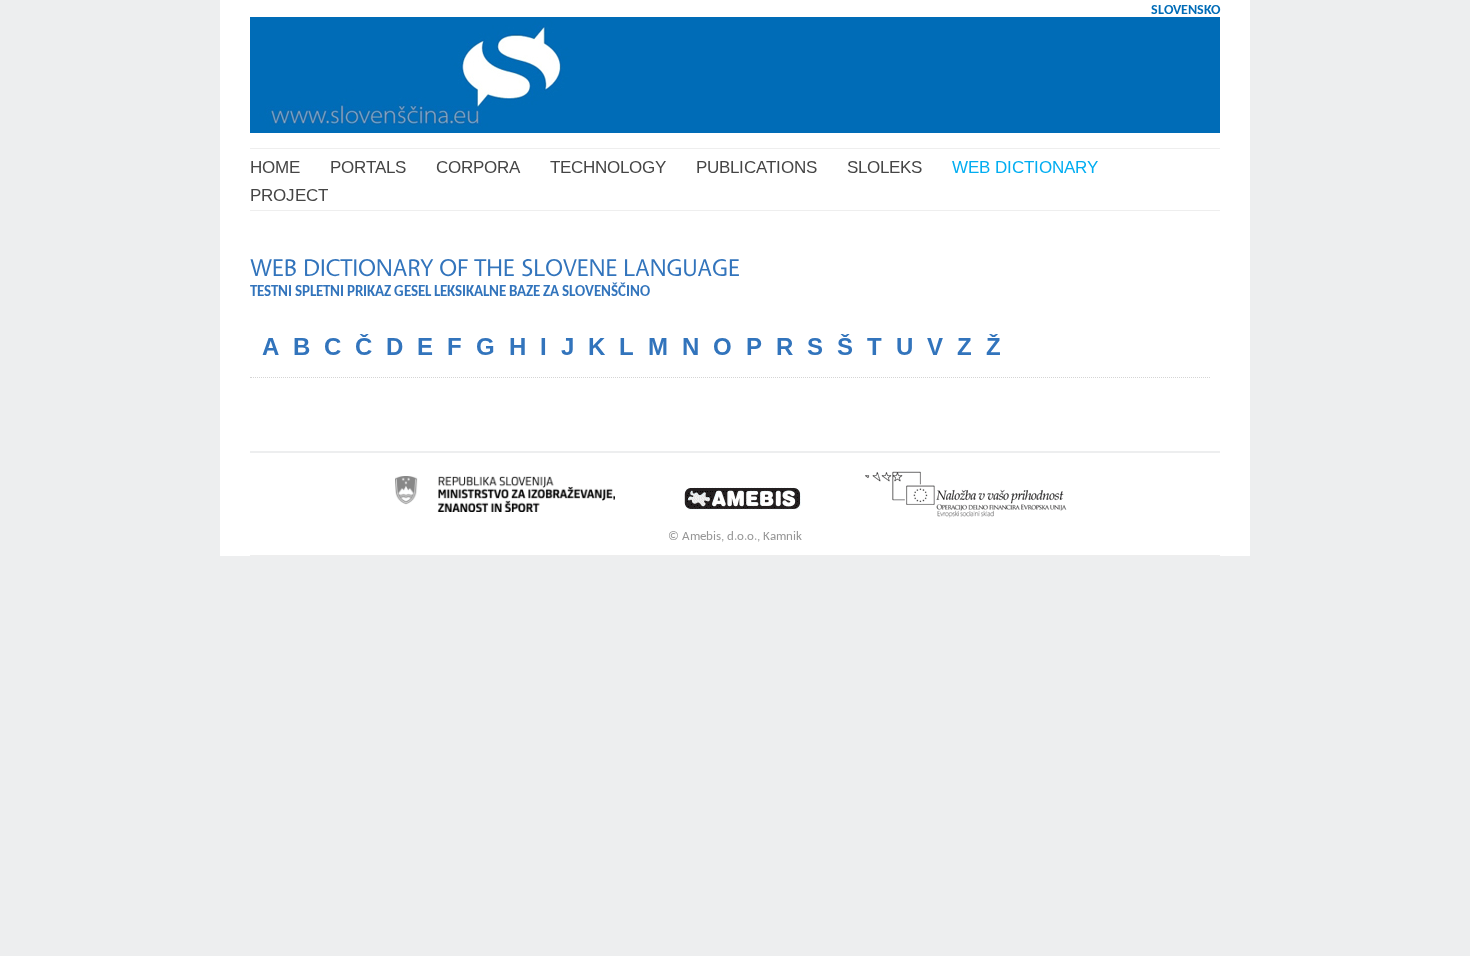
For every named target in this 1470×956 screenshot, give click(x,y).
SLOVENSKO (1185, 10)
